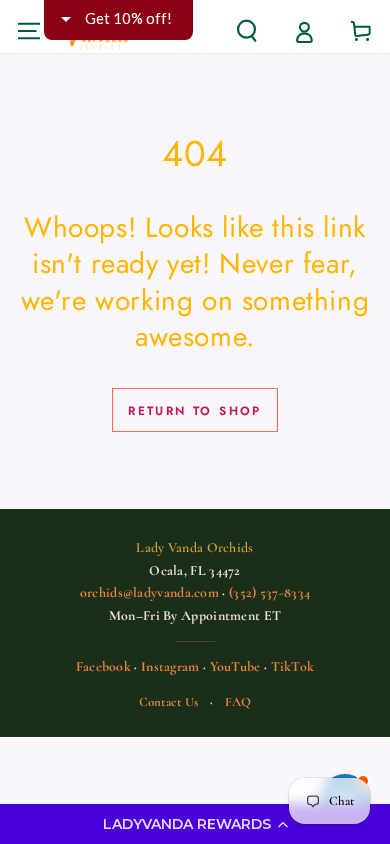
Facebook (103, 666)
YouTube (235, 666)
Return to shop (195, 411)
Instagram (170, 666)
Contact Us (169, 702)
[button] (195, 824)
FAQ (238, 702)
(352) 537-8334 (269, 592)
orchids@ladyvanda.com (149, 592)
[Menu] (28, 30)
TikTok (293, 666)
